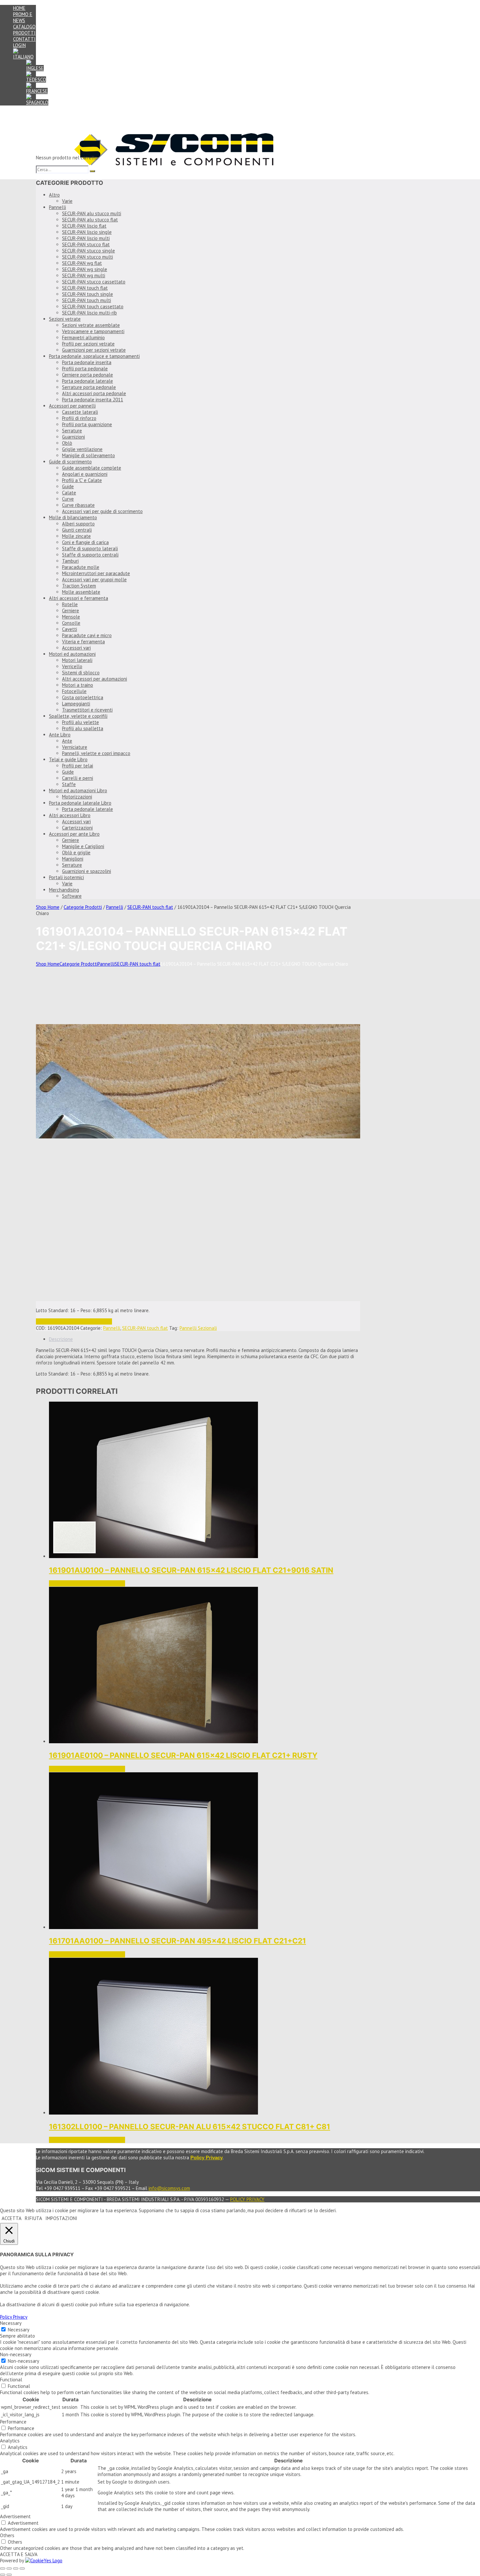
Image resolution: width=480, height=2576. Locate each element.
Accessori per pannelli (72, 406)
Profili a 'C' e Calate (82, 480)
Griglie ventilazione (82, 449)
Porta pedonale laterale (88, 381)
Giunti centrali (77, 530)
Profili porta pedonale (85, 369)
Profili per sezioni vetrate (88, 344)
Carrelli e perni (78, 778)
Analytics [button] (10, 2441)
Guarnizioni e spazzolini (87, 871)
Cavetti (70, 629)
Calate (69, 493)
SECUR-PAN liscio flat (84, 226)
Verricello (72, 666)
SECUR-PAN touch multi (87, 300)
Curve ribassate (78, 505)
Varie (67, 201)
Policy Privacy (247, 2199)
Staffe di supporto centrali (90, 555)
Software (72, 896)
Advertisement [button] (15, 2516)
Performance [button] (13, 2422)
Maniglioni (73, 859)
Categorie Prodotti (83, 907)
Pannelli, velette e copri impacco (96, 753)
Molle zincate (76, 536)
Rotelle (70, 604)
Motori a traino (78, 685)
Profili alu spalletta (83, 728)
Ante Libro (60, 735)
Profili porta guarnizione (87, 424)
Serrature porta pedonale (89, 387)
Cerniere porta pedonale (88, 375)
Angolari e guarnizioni (85, 474)
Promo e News (23, 17)
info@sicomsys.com (169, 2188)
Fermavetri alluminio (83, 338)
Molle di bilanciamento (73, 517)
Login (19, 45)
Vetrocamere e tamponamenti (93, 331)
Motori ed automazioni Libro (78, 790)
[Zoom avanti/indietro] (3, 2568)
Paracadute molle (81, 567)
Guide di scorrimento (70, 462)
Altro (54, 195)
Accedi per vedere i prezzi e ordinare (74, 1321)
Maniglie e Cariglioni (83, 846)
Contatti (24, 39)
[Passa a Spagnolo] (37, 102)
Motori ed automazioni (72, 654)
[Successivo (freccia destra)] (9, 2575)
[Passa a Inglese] (35, 68)
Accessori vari (76, 648)
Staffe (69, 784)
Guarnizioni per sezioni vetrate (94, 350)
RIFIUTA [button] (33, 2218)
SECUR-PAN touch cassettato (93, 306)
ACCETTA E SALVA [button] (19, 2554)
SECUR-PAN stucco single (88, 251)
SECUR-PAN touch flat (85, 288)
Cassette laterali (80, 412)
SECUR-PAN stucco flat (86, 244)
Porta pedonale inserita (87, 362)
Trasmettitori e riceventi (87, 710)
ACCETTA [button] (12, 2218)
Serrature (72, 431)
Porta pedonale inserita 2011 (93, 400)
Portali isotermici (66, 877)
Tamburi (70, 561)
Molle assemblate (81, 592)
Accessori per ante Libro (74, 834)
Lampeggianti (76, 704)
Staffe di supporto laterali (90, 548)
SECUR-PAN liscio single (87, 232)
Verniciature (75, 747)
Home (19, 8)
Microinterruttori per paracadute (96, 573)
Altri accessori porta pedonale (94, 393)
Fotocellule (74, 691)
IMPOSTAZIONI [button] (61, 2218)
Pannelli (57, 207)
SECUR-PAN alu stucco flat (90, 220)
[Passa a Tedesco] (36, 80)
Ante (67, 741)
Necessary (19, 2330)
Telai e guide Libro (68, 759)
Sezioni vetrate (65, 319)
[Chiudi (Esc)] (22, 2568)
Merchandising (64, 890)
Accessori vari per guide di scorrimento (102, 511)
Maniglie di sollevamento (88, 455)
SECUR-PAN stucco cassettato (94, 282)
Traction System (79, 586)
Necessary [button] (11, 2323)
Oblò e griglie (76, 853)
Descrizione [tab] (61, 1339)
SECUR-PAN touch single (88, 294)
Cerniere (71, 611)
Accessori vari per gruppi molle (94, 580)
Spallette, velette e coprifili (78, 716)
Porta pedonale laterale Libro (80, 803)
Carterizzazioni (77, 828)
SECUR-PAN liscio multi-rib (89, 313)
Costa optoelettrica (83, 697)
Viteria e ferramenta (83, 642)
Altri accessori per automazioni (95, 679)
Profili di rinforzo (79, 418)
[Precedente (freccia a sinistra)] (3, 2575)
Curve (68, 499)
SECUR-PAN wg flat (82, 263)
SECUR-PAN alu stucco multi (92, 213)
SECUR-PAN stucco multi (88, 257)
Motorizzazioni (77, 797)
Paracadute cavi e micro (87, 635)
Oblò (67, 443)
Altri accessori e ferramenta (79, 598)
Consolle (71, 623)
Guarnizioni (73, 437)
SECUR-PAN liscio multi (86, 238)
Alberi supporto (78, 524)
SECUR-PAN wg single (85, 269)
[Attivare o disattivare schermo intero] (9, 2568)
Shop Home (48, 907)
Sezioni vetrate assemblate (91, 325)
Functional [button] (11, 2380)
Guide (68, 486)
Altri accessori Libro (70, 815)
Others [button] (7, 2535)
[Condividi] (16, 2568)
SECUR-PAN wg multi (84, 275)
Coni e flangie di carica (85, 542)
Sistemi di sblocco (81, 673)
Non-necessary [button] (16, 2354)
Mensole (71, 617)
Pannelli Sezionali (198, 1328)
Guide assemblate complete (92, 468)
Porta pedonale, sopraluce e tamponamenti (94, 356)
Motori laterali (77, 660)
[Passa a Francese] (37, 91)
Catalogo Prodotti (24, 30)
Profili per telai (78, 766)
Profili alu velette (80, 722)
